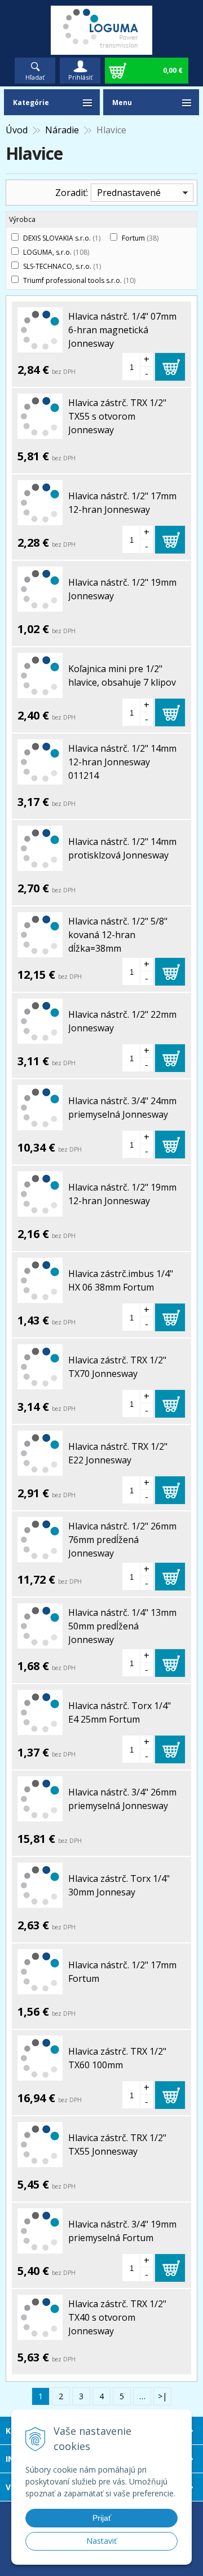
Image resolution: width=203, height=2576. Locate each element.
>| (162, 2396)
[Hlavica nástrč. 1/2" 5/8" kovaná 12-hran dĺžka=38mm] (40, 951)
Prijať (102, 2518)
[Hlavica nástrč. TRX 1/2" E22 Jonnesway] (40, 1469)
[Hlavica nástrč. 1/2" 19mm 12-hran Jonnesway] (40, 1210)
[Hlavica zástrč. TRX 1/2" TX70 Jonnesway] (40, 1383)
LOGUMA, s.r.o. (56, 252)
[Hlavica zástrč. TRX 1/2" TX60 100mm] (40, 2074)
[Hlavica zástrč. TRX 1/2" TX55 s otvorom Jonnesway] (40, 432)
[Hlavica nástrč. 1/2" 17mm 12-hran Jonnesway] (40, 518)
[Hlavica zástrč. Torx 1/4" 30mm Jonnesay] (40, 1901)
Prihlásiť (80, 77)
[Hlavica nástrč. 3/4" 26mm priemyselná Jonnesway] (40, 1815)
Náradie (62, 130)
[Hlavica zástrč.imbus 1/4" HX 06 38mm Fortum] (40, 1296)
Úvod (17, 130)
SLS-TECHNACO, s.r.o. (62, 266)
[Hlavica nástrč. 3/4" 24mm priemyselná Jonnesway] (40, 1123)
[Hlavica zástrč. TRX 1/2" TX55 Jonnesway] (40, 2160)
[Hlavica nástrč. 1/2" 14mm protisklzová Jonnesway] (40, 864)
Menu (122, 103)
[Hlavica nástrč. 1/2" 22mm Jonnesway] (40, 1037)
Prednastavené (129, 193)
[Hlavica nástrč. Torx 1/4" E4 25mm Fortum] (40, 1728)
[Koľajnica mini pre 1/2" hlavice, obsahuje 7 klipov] (40, 691)
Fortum (140, 238)
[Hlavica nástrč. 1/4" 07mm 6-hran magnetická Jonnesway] (40, 346)
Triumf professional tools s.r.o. (79, 280)
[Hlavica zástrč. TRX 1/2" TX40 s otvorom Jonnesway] (40, 2333)
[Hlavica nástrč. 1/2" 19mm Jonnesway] (40, 605)
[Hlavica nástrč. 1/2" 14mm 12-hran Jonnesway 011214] (40, 778)
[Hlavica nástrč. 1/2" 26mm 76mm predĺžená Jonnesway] (40, 1555)
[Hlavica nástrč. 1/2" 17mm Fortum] (40, 1987)
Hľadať (35, 77)
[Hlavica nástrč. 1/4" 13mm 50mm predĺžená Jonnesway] (40, 1642)
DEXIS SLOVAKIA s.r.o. (62, 238)
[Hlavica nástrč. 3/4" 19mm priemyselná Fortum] (40, 2247)
